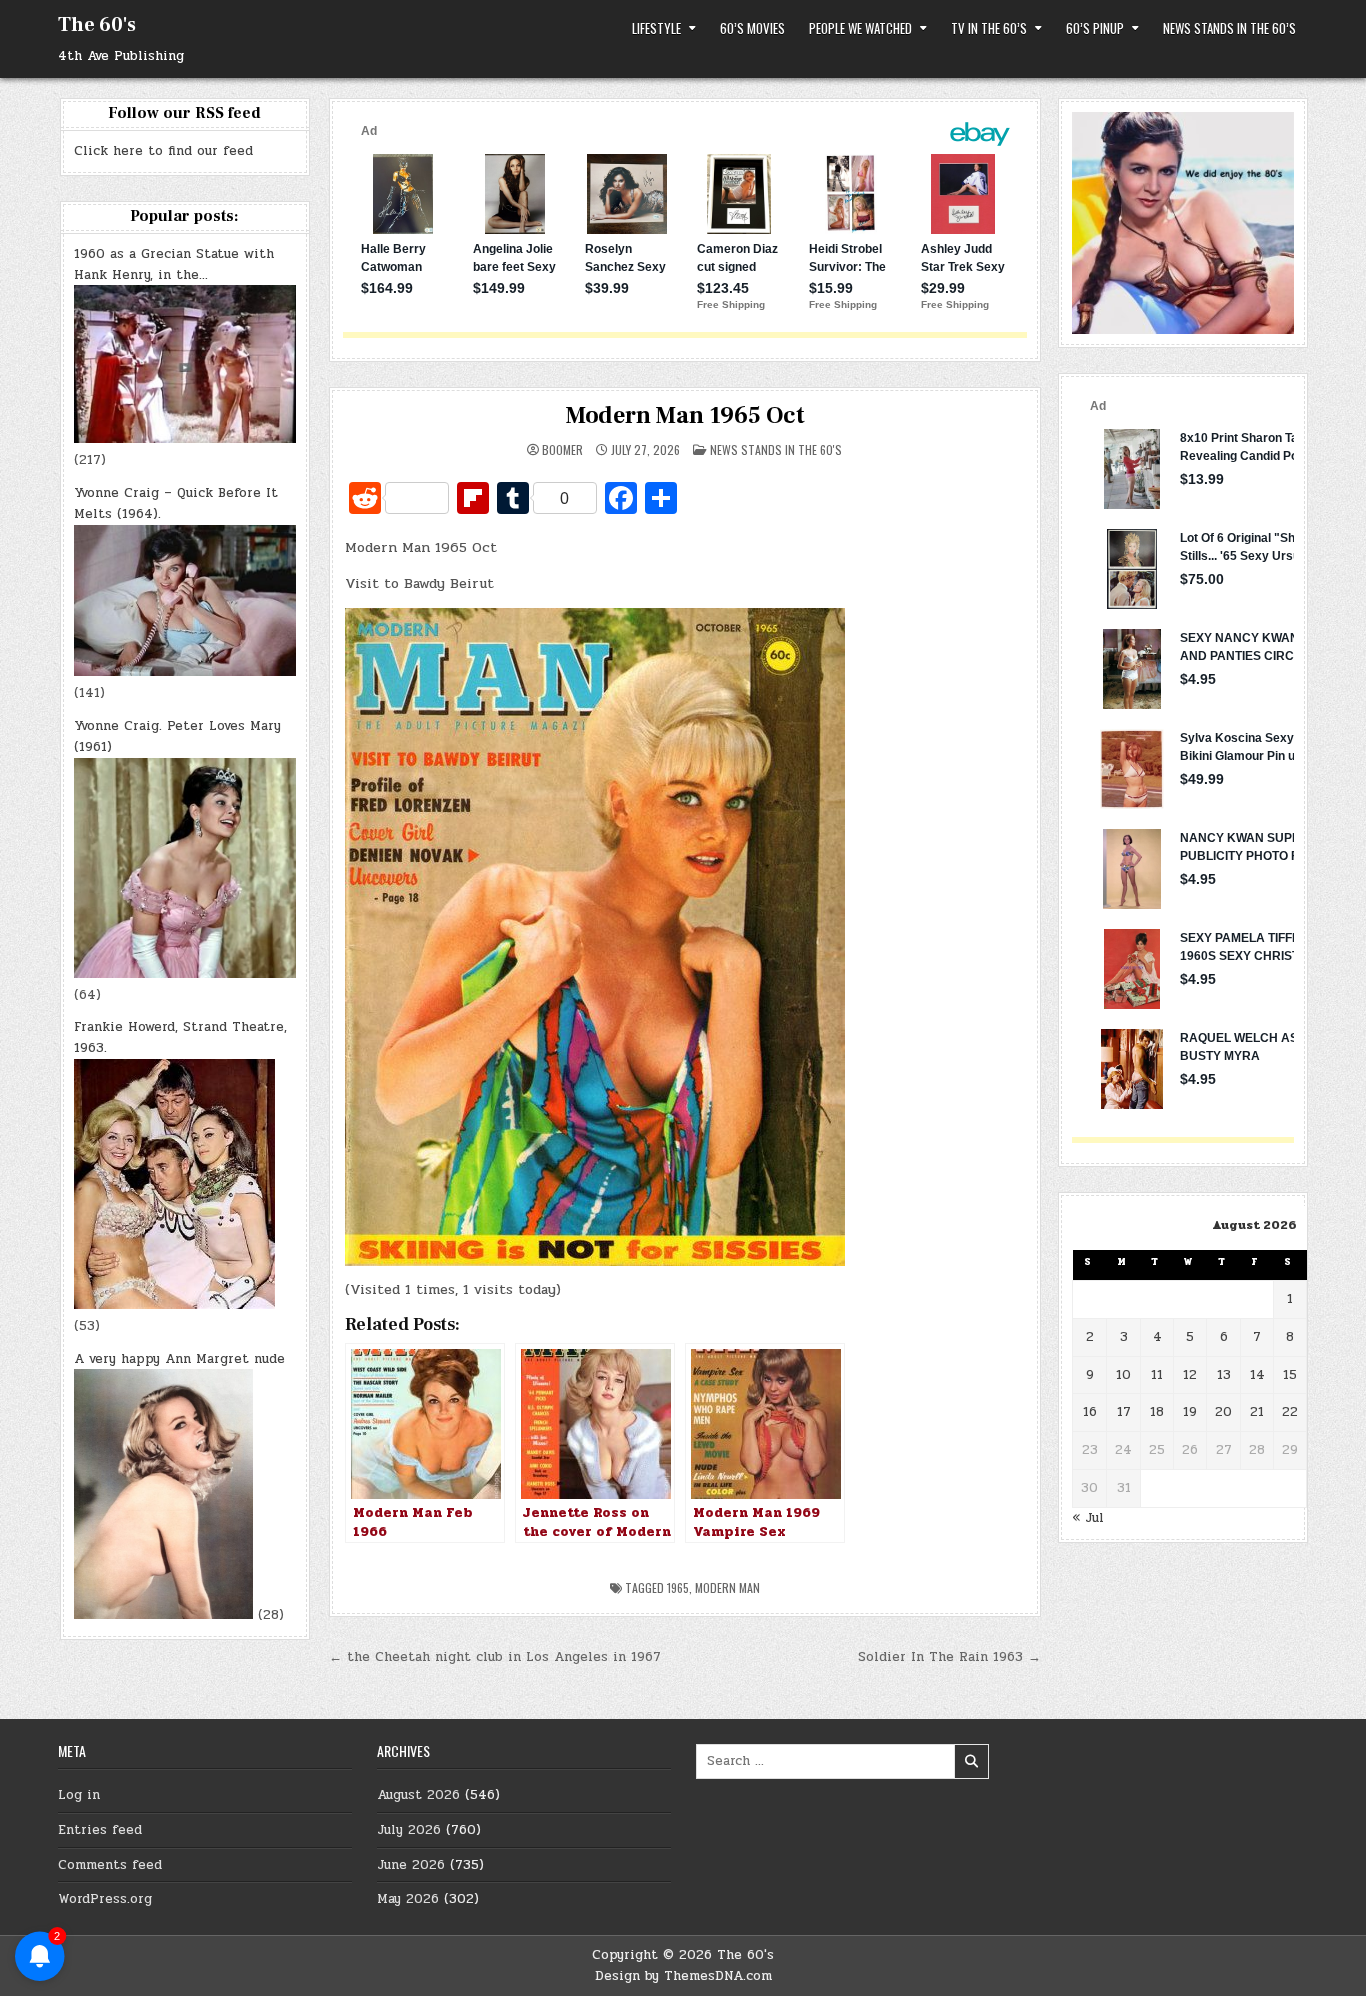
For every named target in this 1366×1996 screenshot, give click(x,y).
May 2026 (408, 1899)
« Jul (1088, 1518)
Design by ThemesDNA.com (683, 1976)
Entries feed (100, 1830)
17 (1124, 1412)
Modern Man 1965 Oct (685, 415)
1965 (678, 1587)
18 (1157, 1412)
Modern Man (727, 1587)
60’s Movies (752, 28)
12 (1190, 1375)
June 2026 (411, 1865)
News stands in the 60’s (1229, 28)
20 (1223, 1412)
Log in (79, 1795)
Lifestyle (656, 28)
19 (1190, 1412)
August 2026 (418, 1795)
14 (1257, 1375)
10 (1123, 1375)
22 (1290, 1412)
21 (1257, 1412)
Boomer (562, 450)
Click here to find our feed (163, 151)
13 (1224, 1375)
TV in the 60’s (989, 28)
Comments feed (110, 1865)
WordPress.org (105, 1899)
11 (1157, 1375)
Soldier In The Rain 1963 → (949, 1657)
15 (1290, 1375)
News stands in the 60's (776, 449)
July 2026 (409, 1830)
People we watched (860, 28)
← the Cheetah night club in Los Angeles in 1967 (495, 1657)
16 (1090, 1412)
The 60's (97, 25)
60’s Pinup (1095, 28)
